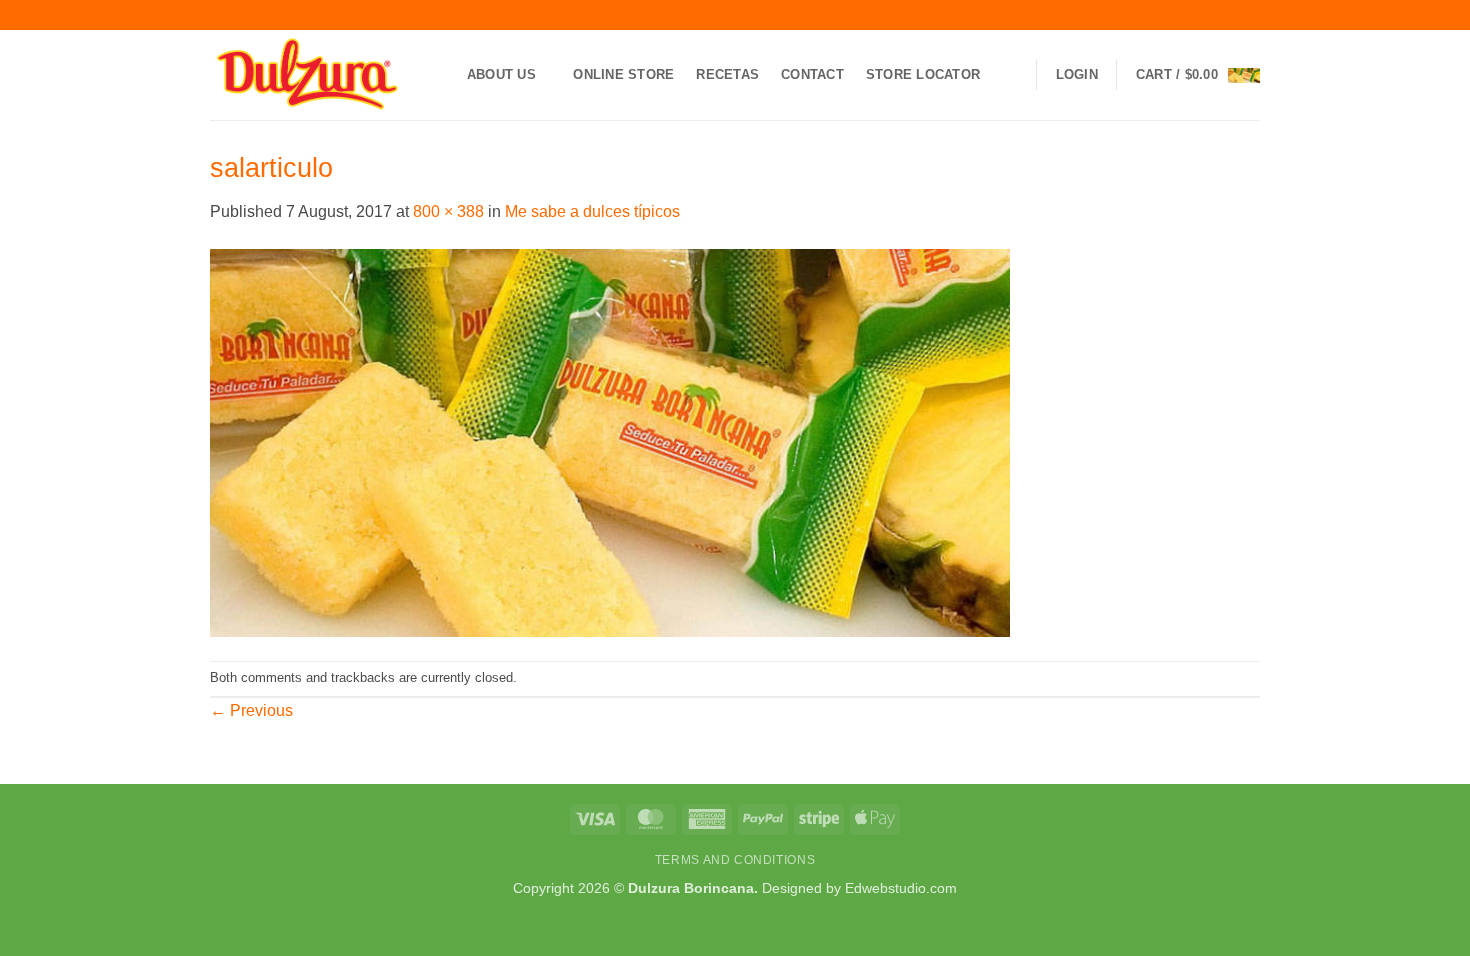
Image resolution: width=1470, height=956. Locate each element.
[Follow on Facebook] (1174, 15)
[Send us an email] (1231, 15)
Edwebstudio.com (901, 888)
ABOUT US (501, 74)
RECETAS (727, 74)
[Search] (1009, 75)
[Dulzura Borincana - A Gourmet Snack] (310, 75)
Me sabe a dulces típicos (592, 211)
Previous (251, 710)
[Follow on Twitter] (1212, 15)
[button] (1077, 75)
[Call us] (1250, 15)
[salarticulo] (610, 441)
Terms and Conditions (735, 860)
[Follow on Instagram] (1193, 15)
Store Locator (923, 74)
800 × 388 (448, 211)
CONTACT (812, 74)
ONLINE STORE (623, 74)
